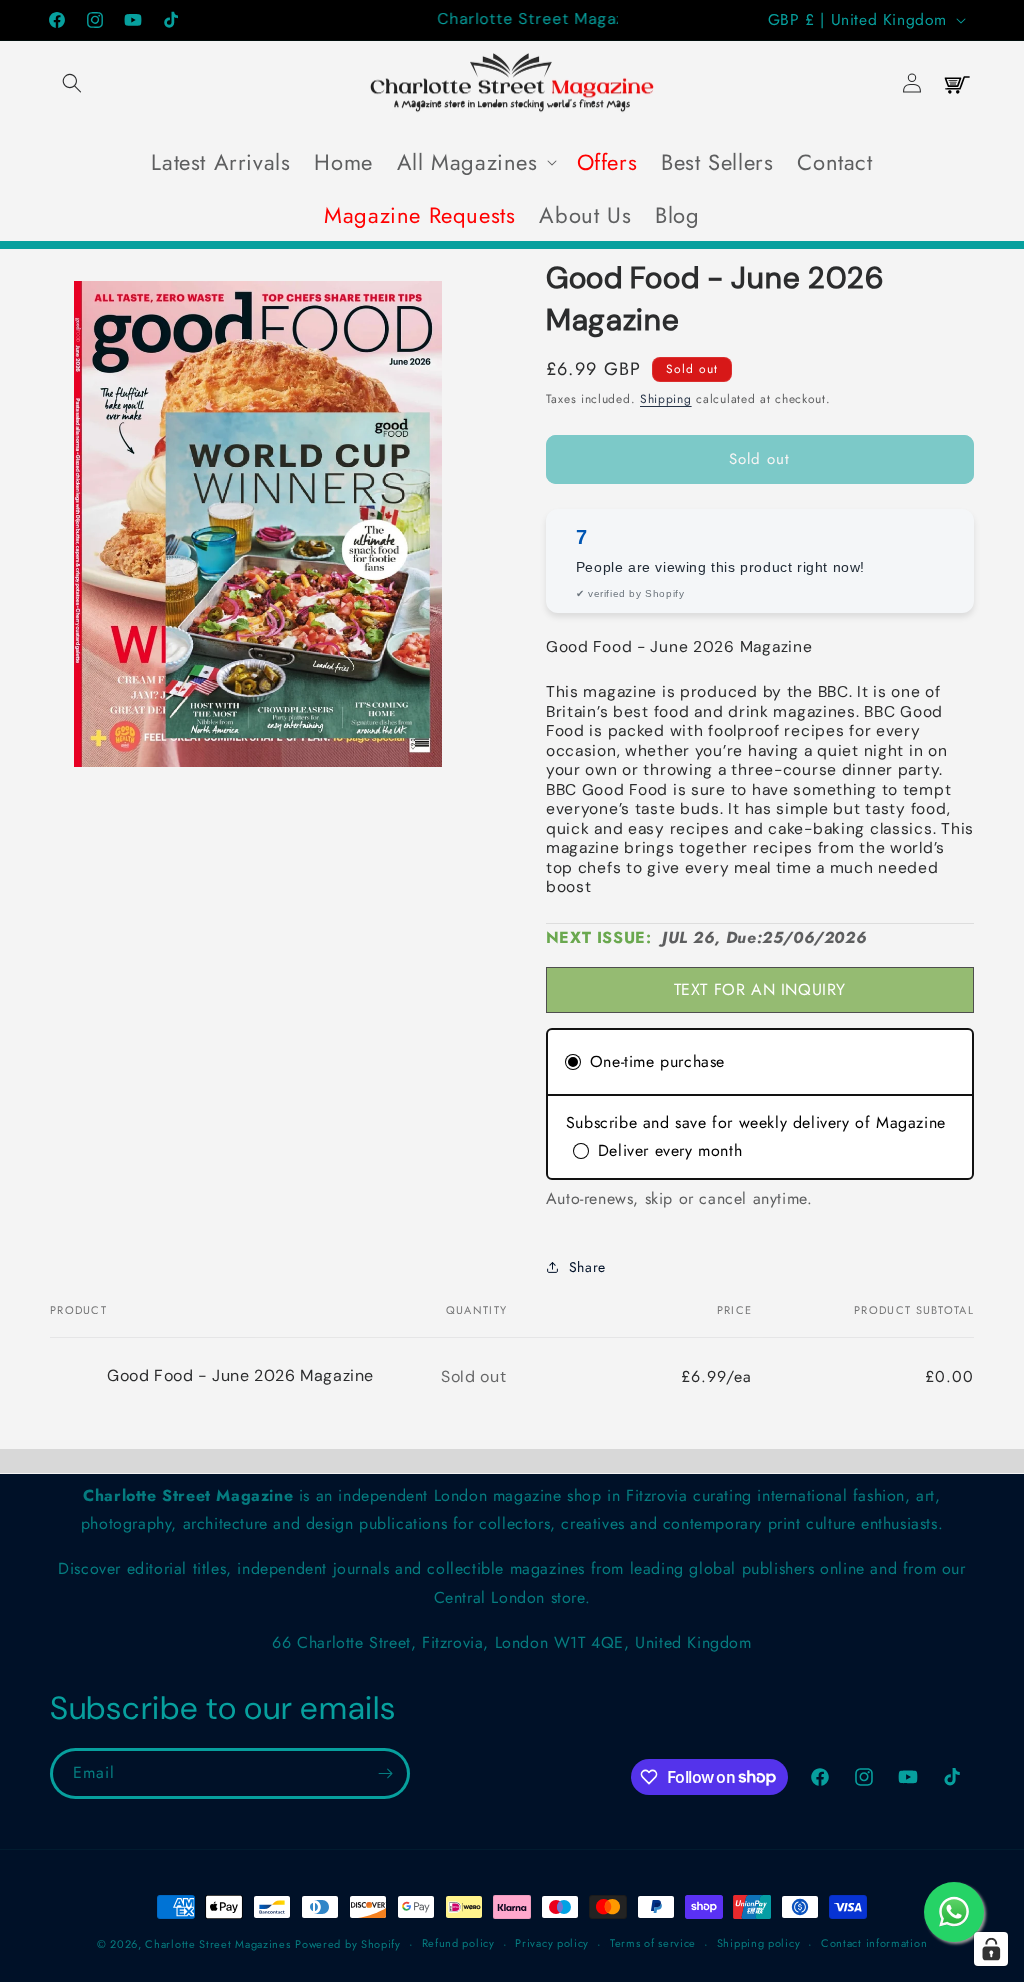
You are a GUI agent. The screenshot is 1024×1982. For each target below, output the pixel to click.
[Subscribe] (385, 1773)
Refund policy (458, 1943)
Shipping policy (759, 1943)
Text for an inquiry (760, 989)
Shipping (666, 399)
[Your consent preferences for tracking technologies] (991, 1949)
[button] (72, 83)
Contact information (874, 1943)
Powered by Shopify (348, 1944)
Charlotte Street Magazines (217, 1944)
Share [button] (587, 1267)
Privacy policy (552, 1943)
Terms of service (653, 1943)
